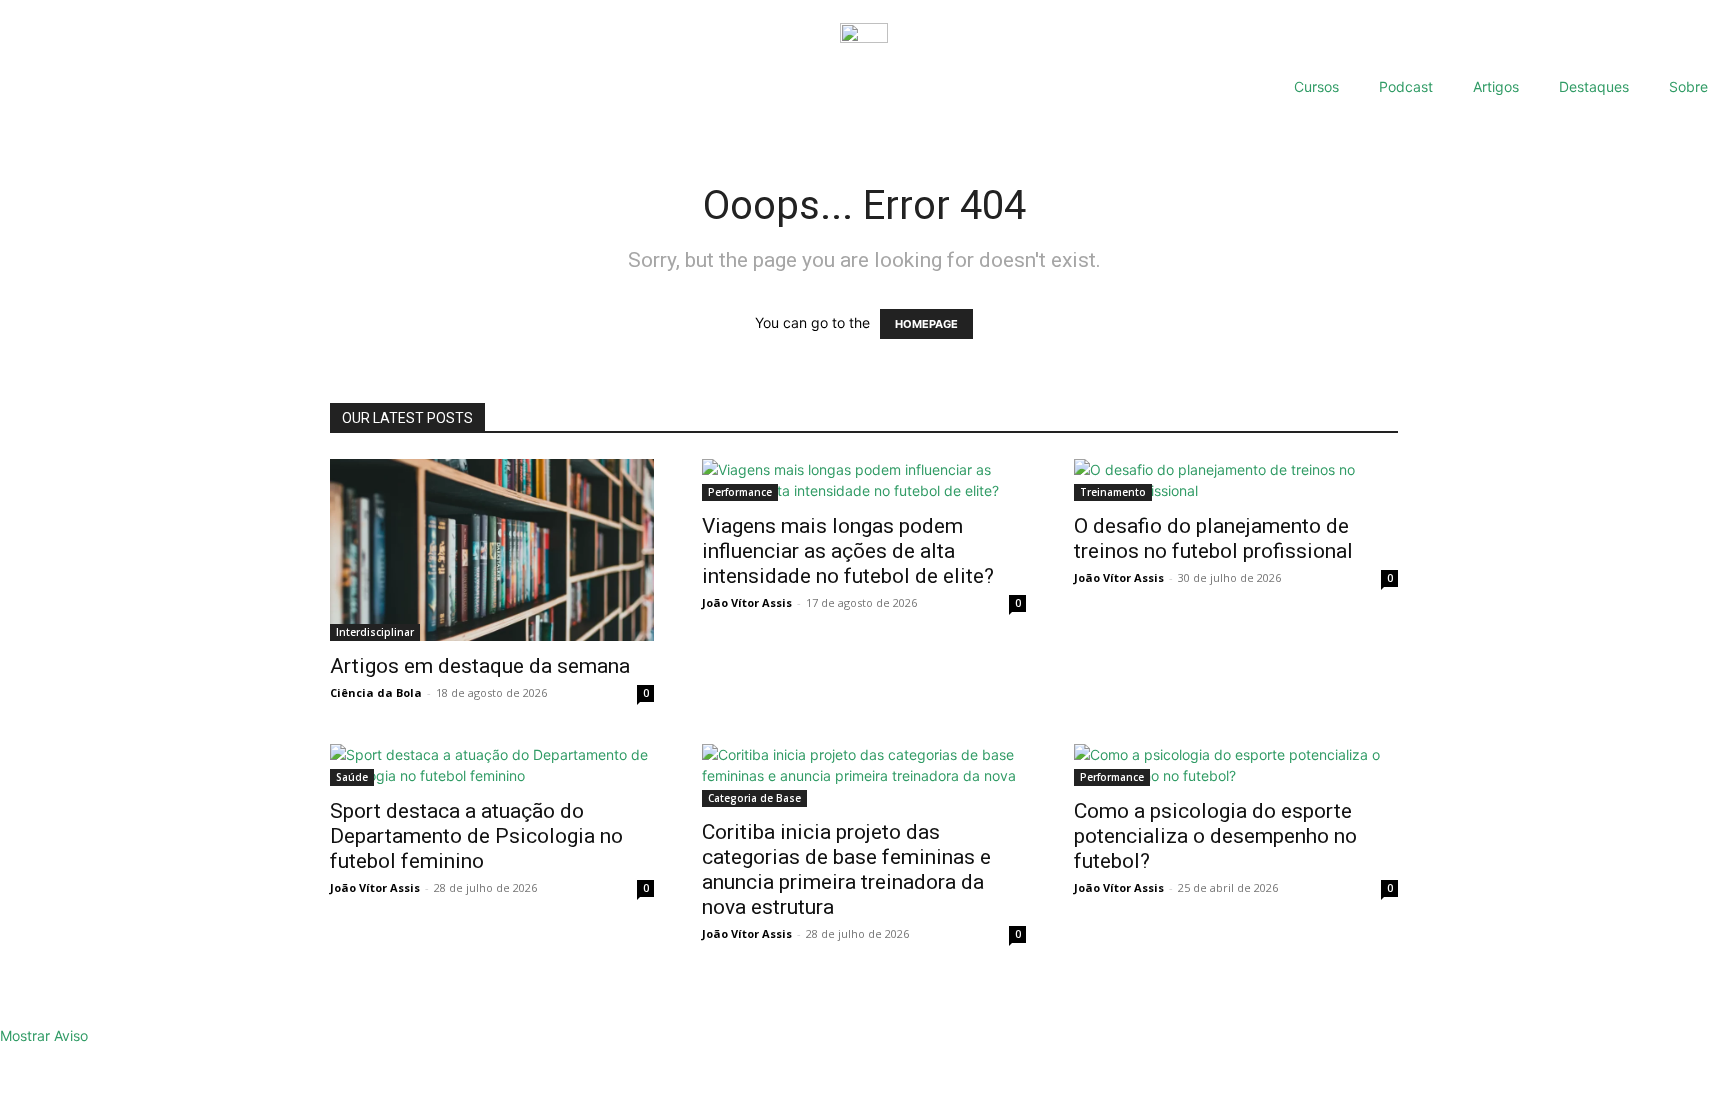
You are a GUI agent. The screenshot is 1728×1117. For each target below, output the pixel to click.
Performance (740, 492)
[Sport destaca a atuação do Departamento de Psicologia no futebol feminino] (492, 765)
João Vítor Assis (747, 602)
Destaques (1594, 86)
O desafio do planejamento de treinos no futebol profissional (1213, 538)
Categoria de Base (754, 798)
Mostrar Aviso (44, 1035)
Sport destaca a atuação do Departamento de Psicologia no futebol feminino (476, 836)
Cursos (1316, 86)
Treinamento (1113, 492)
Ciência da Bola (376, 692)
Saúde (352, 777)
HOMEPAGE (926, 324)
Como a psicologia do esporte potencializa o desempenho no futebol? (1215, 836)
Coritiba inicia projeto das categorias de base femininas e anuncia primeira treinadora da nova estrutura (846, 869)
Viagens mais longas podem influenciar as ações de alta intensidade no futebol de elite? (848, 551)
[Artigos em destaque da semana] (492, 550)
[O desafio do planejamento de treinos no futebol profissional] (1236, 480)
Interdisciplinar (375, 632)
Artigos (1496, 86)
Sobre (1688, 86)
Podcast (1406, 86)
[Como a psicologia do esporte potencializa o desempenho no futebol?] (1236, 765)
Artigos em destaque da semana (480, 666)
